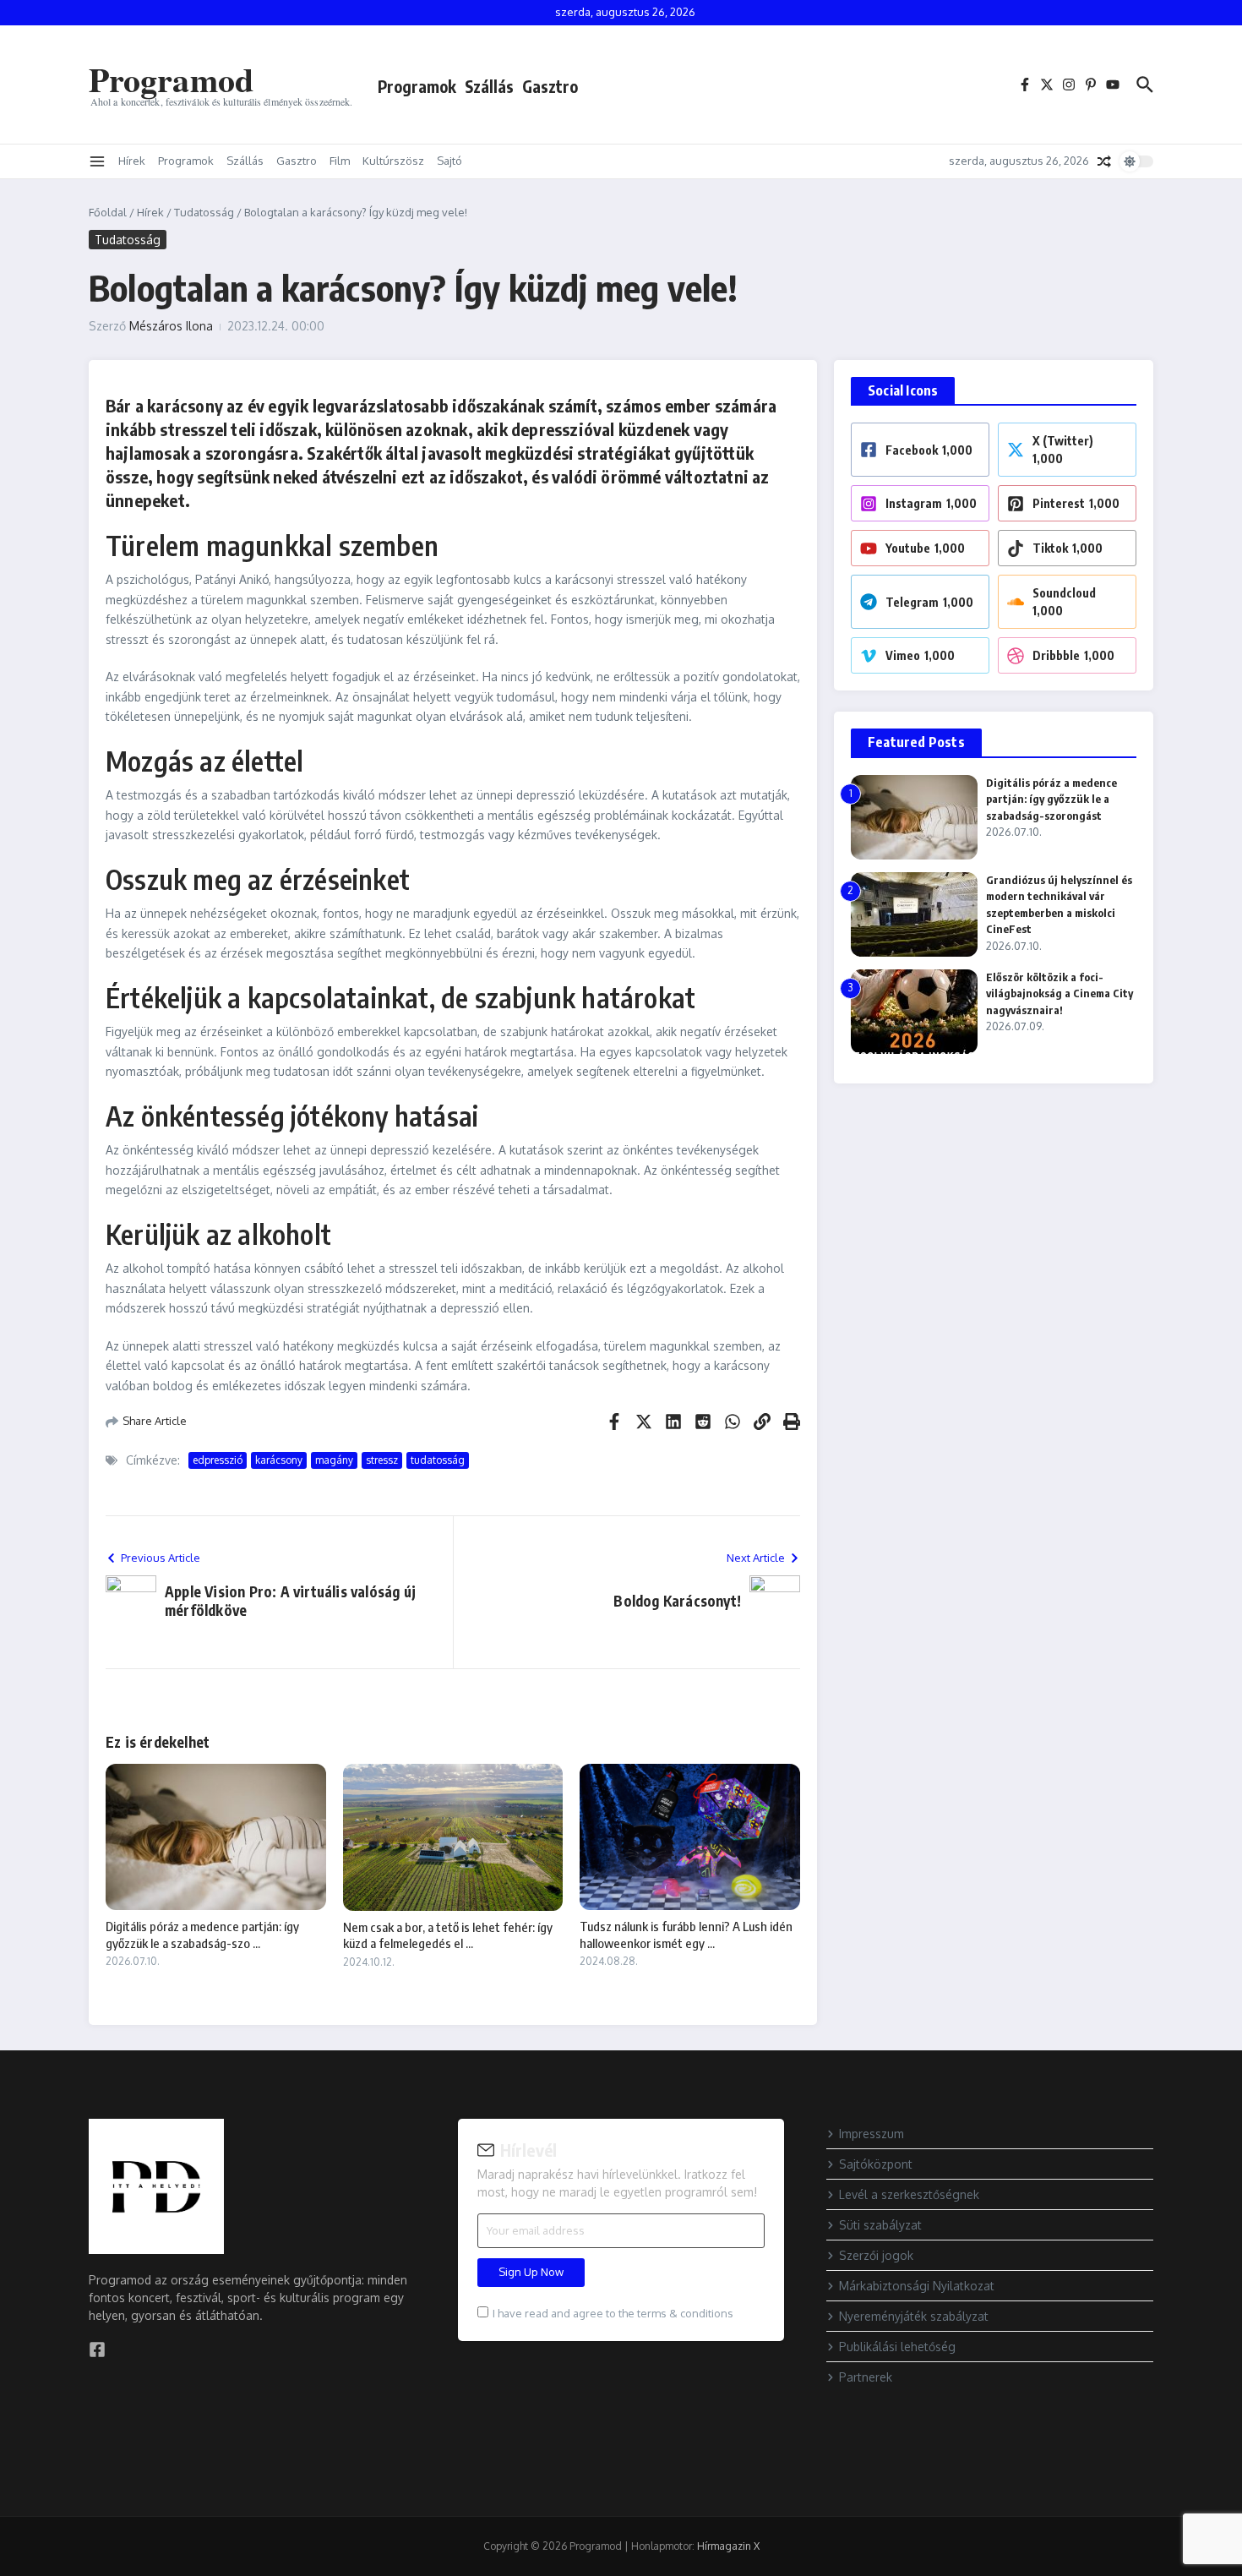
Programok (417, 86)
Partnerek (866, 2377)
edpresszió (218, 1460)
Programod (171, 79)
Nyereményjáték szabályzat (914, 2316)
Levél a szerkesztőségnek (909, 2194)
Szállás (489, 86)
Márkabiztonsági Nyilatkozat (917, 2286)
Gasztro (550, 86)
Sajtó (449, 161)
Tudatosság (204, 212)
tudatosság (438, 1460)
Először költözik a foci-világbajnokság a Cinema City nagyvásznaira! (1060, 993)
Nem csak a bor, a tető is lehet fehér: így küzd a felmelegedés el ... (448, 1935)
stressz (382, 1460)
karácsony (279, 1460)
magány (334, 1460)
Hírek (132, 161)
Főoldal (108, 212)
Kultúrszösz (393, 161)
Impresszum (872, 2134)
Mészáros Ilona (171, 326)
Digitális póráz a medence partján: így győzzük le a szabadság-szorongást (1051, 799)
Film (340, 161)
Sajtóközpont (876, 2164)
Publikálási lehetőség (897, 2347)
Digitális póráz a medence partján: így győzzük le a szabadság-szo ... (202, 1935)
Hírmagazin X (728, 2546)
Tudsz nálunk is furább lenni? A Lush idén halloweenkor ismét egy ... (686, 1935)
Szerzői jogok (876, 2255)
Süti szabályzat (880, 2225)
